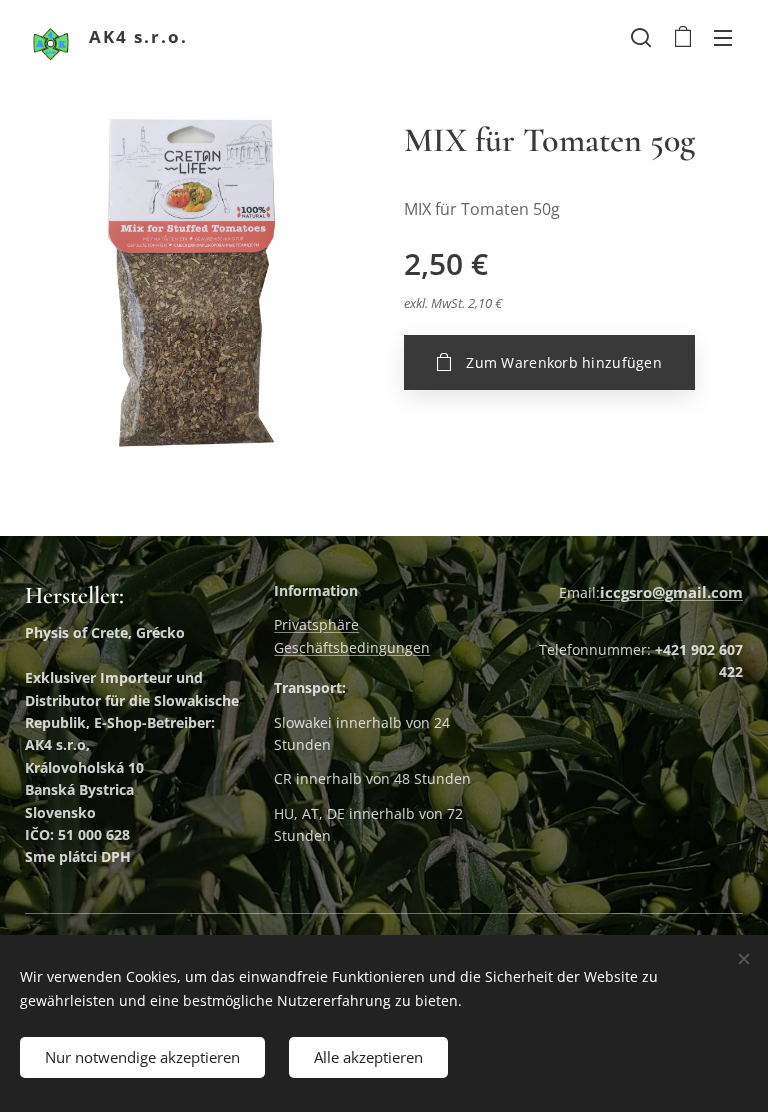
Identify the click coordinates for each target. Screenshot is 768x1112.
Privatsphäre (316, 624)
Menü (723, 37)
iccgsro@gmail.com (671, 592)
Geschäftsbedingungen (352, 647)
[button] (641, 37)
